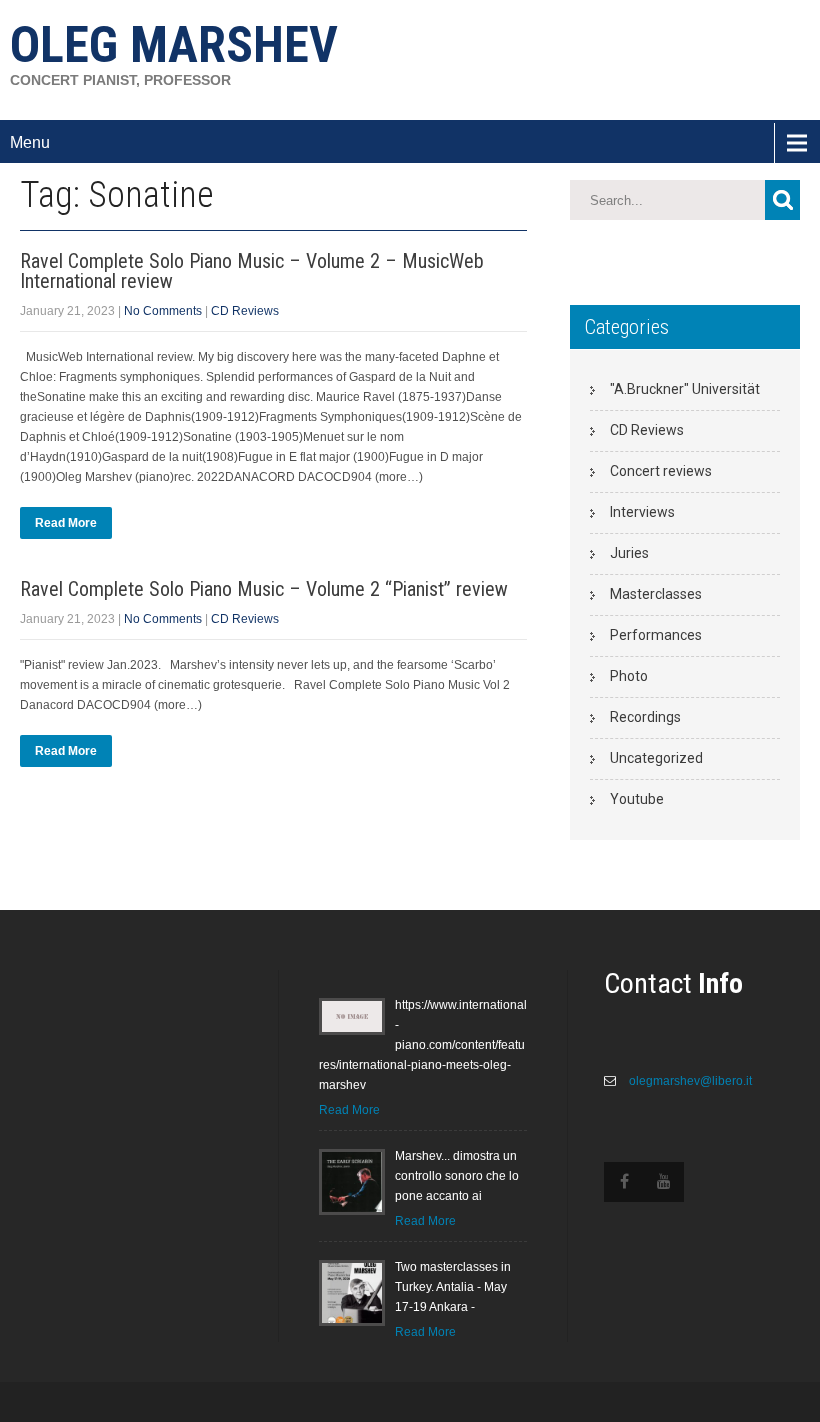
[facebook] (624, 1182)
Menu (30, 142)
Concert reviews (661, 471)
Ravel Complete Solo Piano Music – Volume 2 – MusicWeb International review (252, 271)
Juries (629, 553)
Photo (629, 676)
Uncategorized (656, 758)
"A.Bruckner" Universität (685, 389)
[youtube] (664, 1182)
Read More (66, 523)
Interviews (642, 512)
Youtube (637, 799)
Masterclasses (656, 594)
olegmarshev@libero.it (689, 1081)
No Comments (163, 311)
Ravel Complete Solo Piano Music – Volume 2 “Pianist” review (264, 589)
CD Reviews (245, 311)
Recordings (645, 717)
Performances (656, 635)
